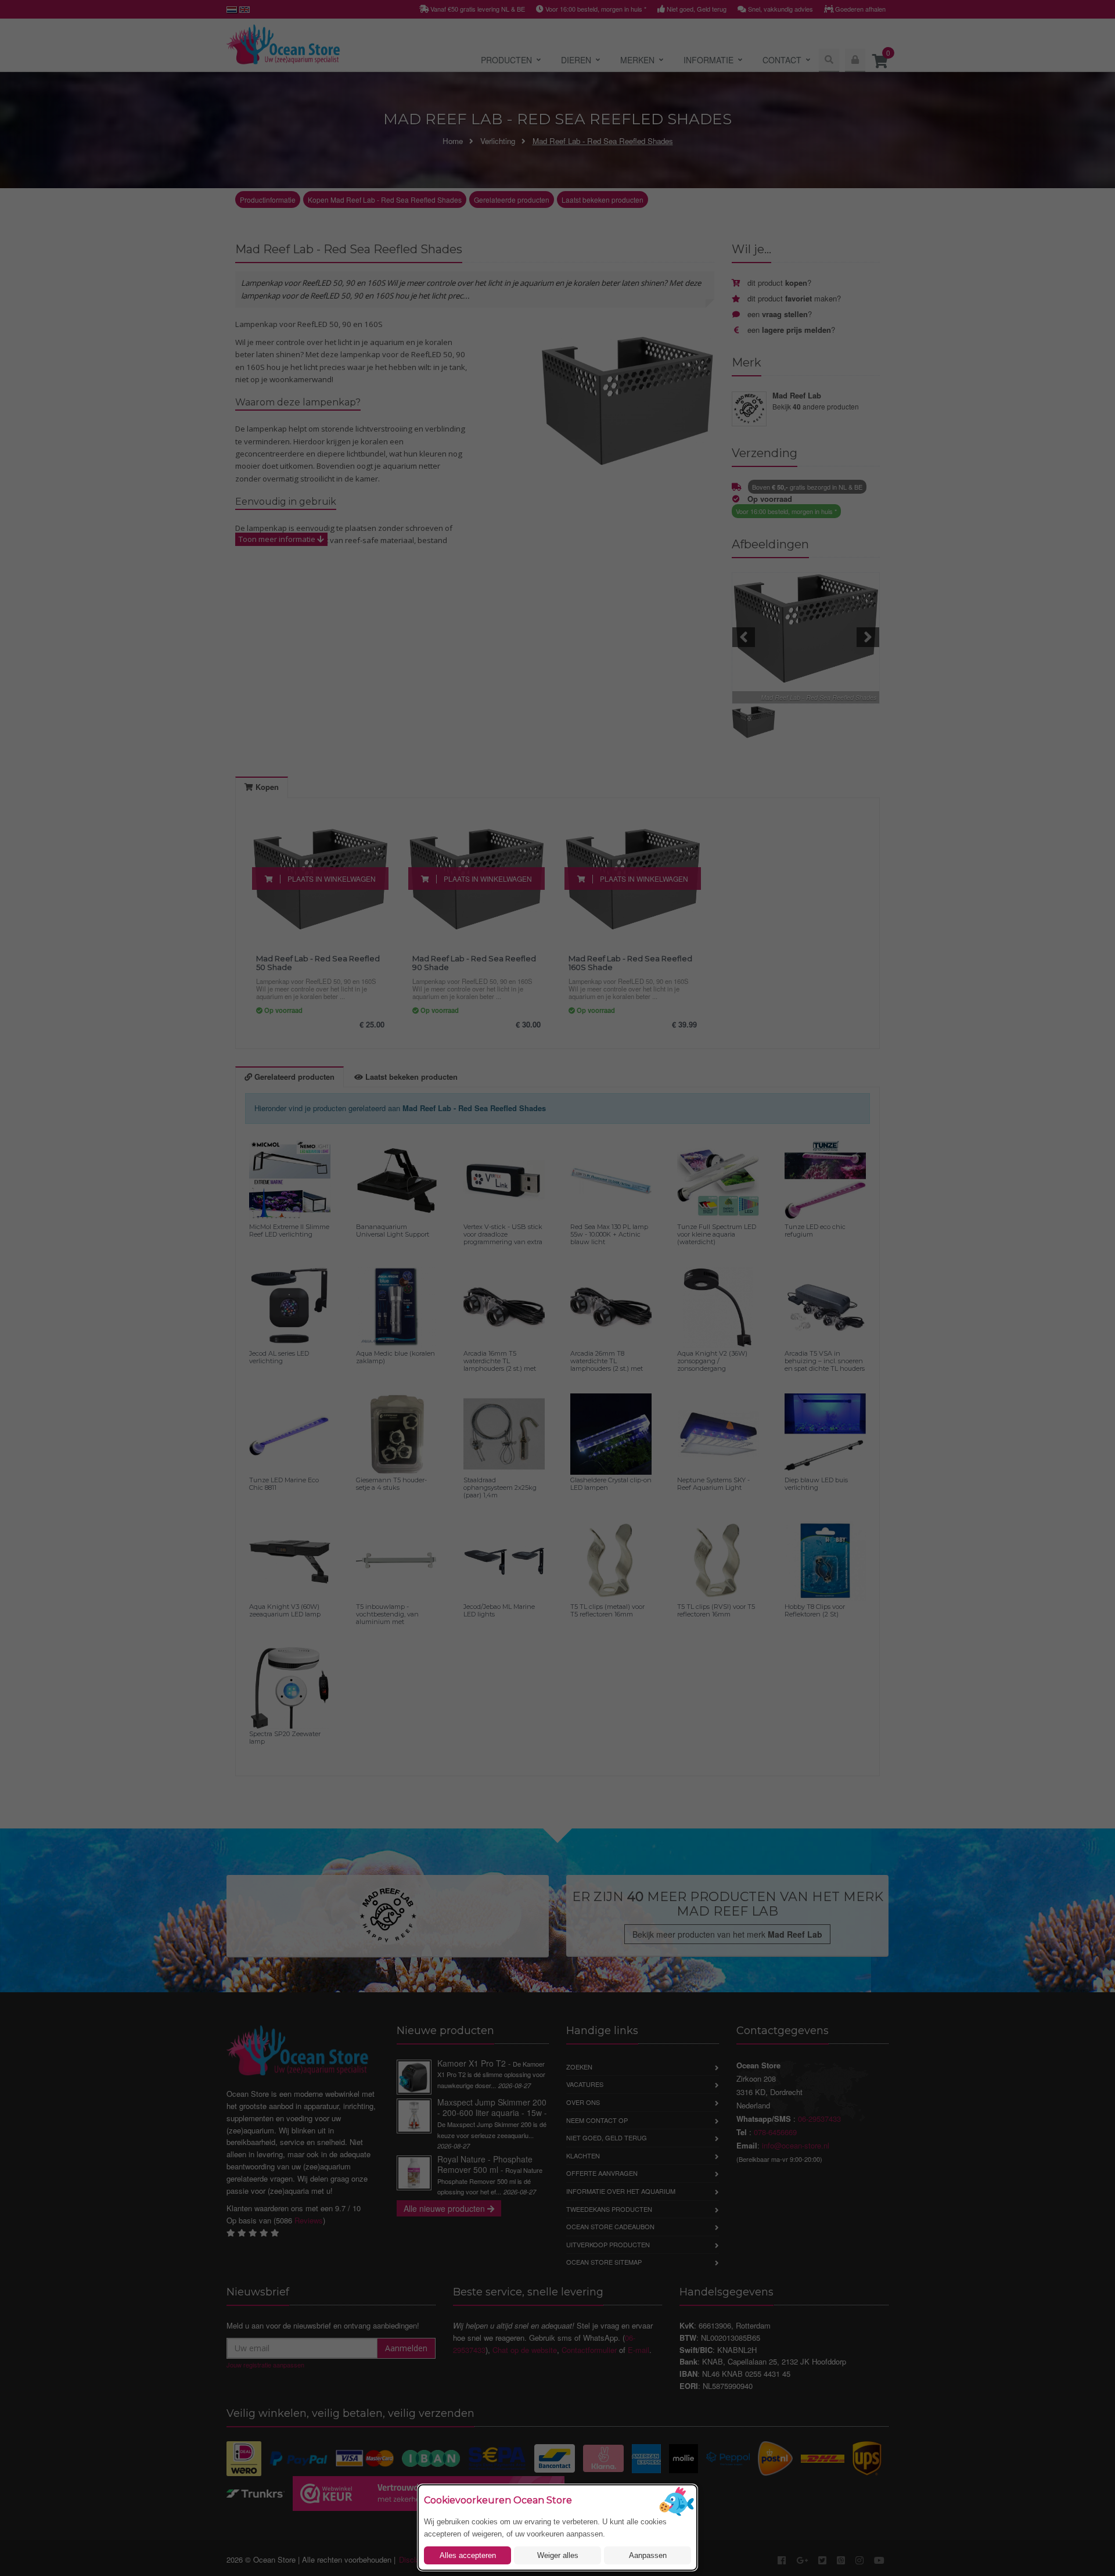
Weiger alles (558, 2555)
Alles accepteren (468, 2555)
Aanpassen (648, 2555)
